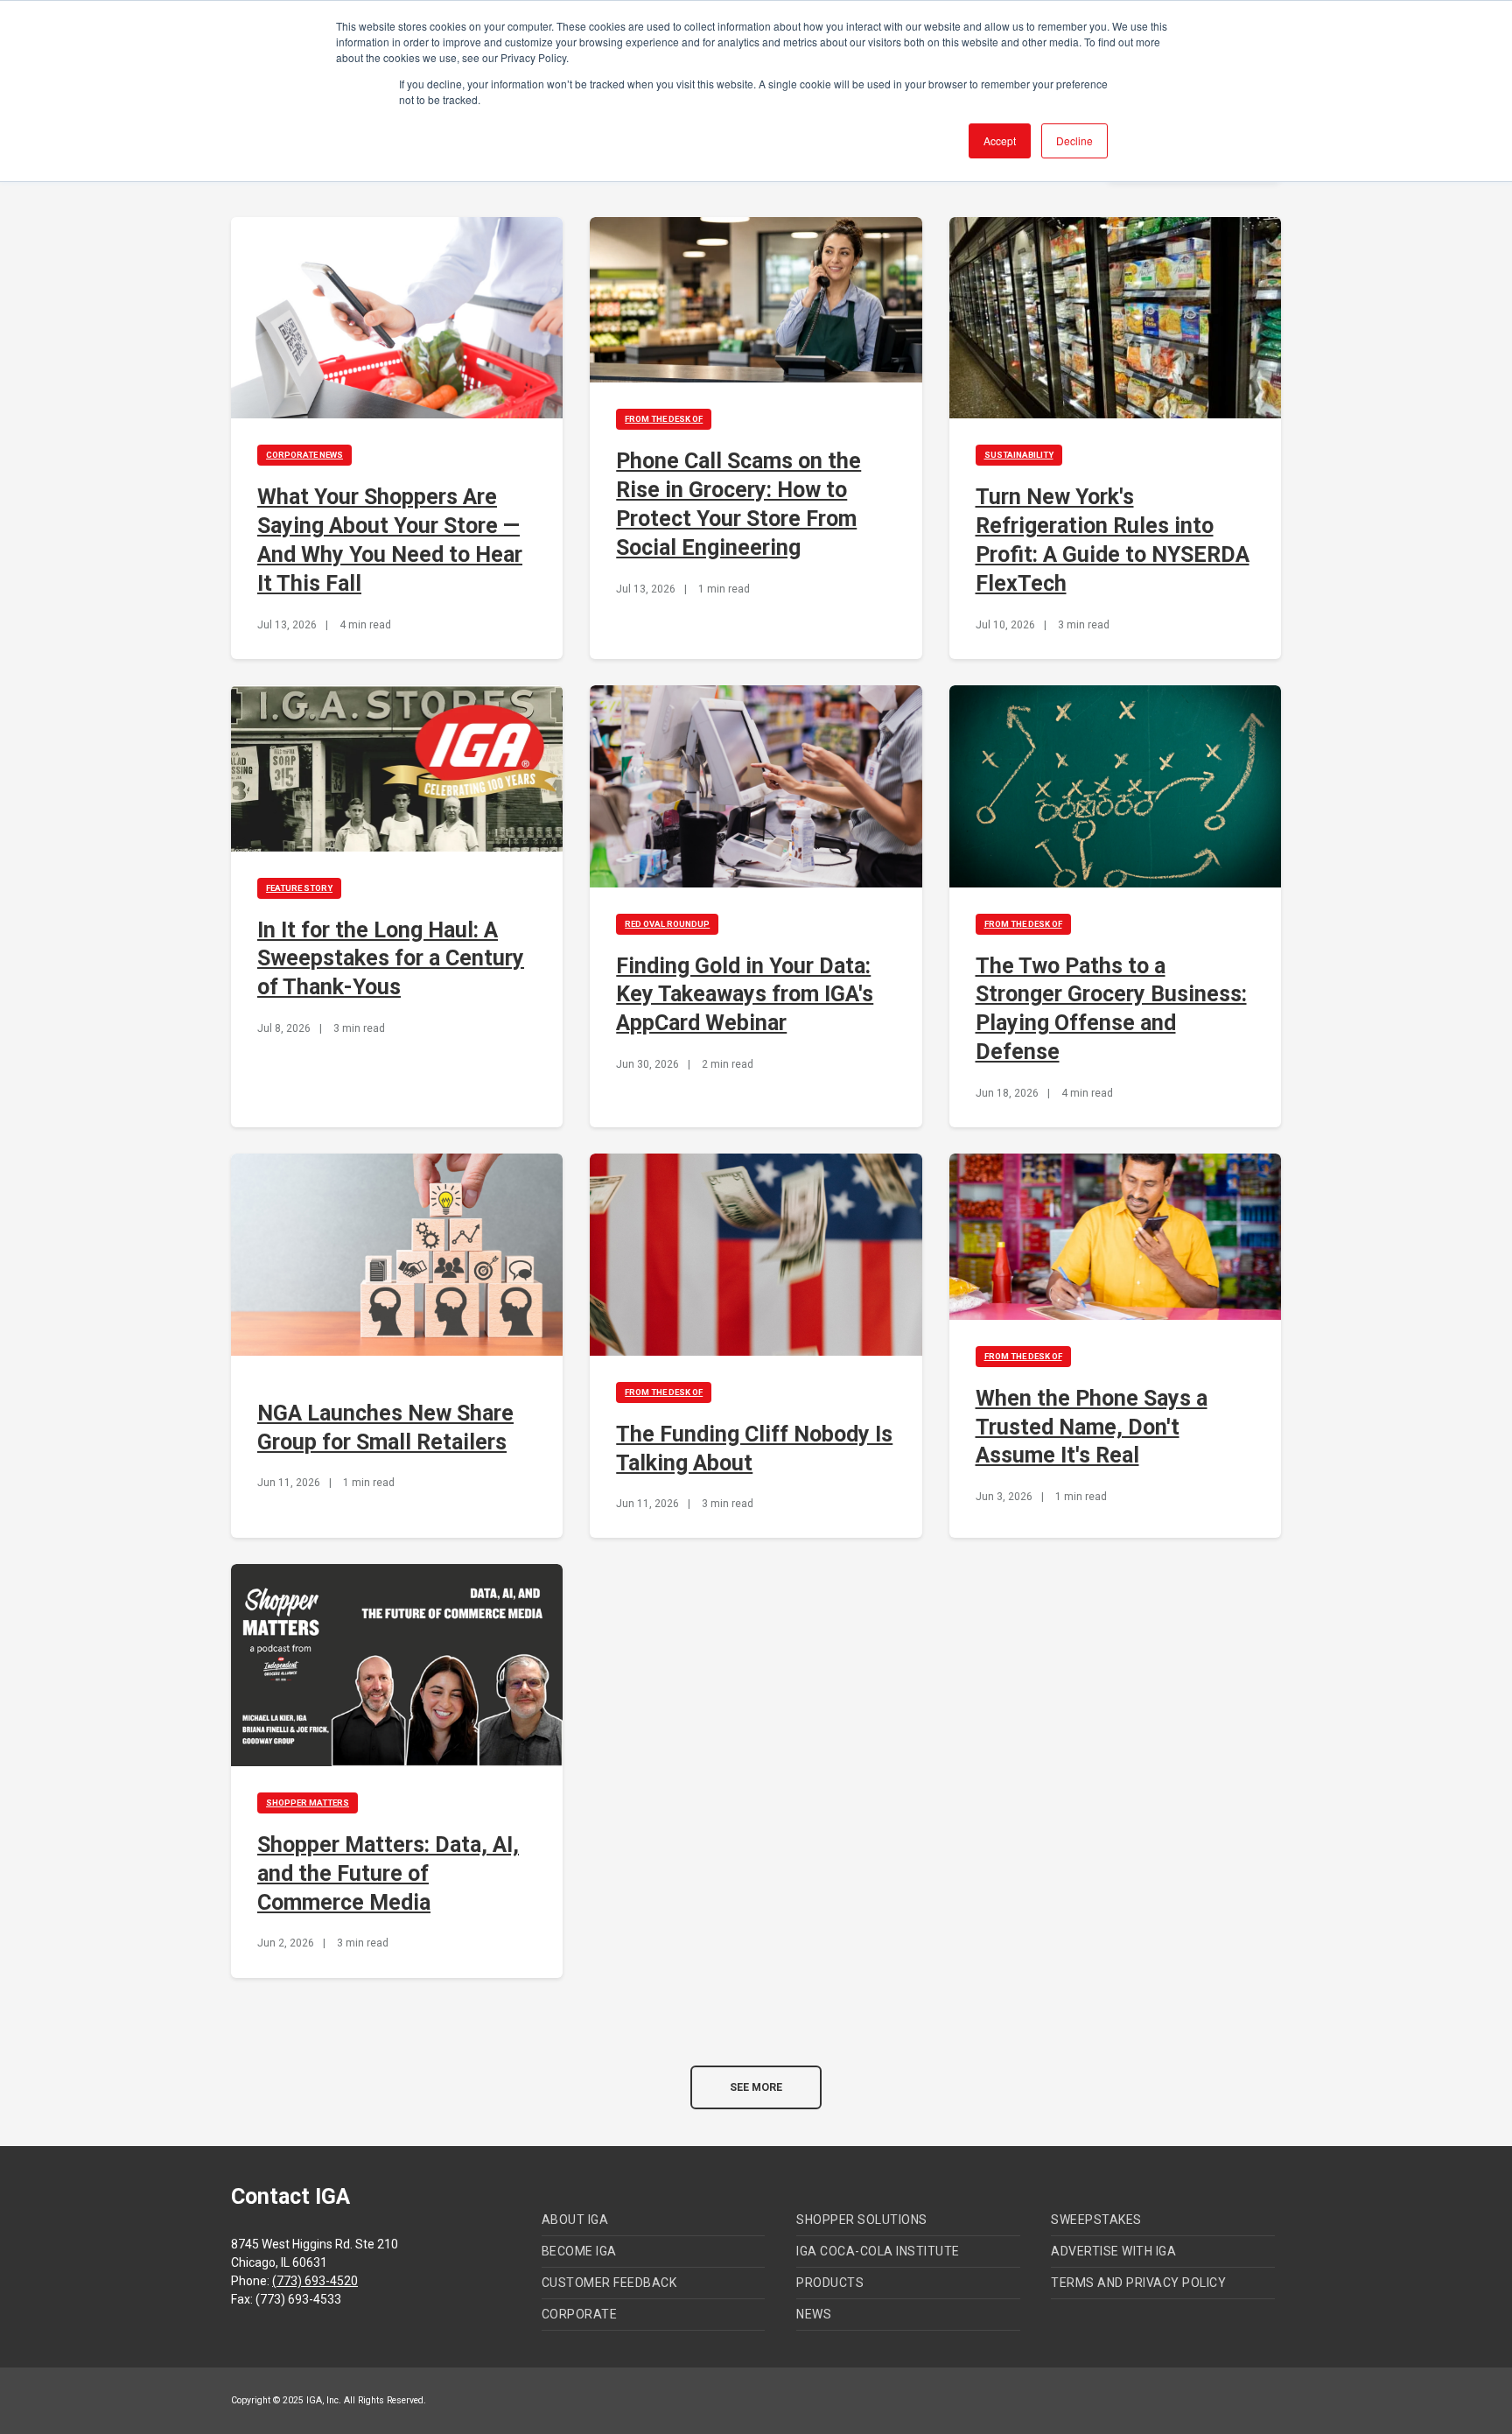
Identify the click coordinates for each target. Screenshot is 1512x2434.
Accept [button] (1000, 140)
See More (756, 2087)
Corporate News (304, 455)
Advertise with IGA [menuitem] (1113, 2251)
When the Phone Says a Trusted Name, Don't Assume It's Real (1092, 1427)
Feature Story (299, 888)
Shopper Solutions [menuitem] (862, 2220)
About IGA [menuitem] (575, 2220)
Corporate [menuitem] (580, 2314)
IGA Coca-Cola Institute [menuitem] (878, 2251)
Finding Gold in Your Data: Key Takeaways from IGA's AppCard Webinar (745, 995)
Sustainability (1019, 455)
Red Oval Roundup (667, 924)
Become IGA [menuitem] (579, 2251)
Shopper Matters (308, 1803)
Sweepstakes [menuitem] (1096, 2220)
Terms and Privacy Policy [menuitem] (1138, 2283)
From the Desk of (664, 419)
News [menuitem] (814, 2314)
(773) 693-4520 (315, 2281)
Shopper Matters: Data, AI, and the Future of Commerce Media (388, 1873)
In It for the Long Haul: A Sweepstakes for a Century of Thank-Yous (391, 959)
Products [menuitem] (830, 2283)
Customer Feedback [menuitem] (609, 2283)
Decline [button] (1074, 140)
